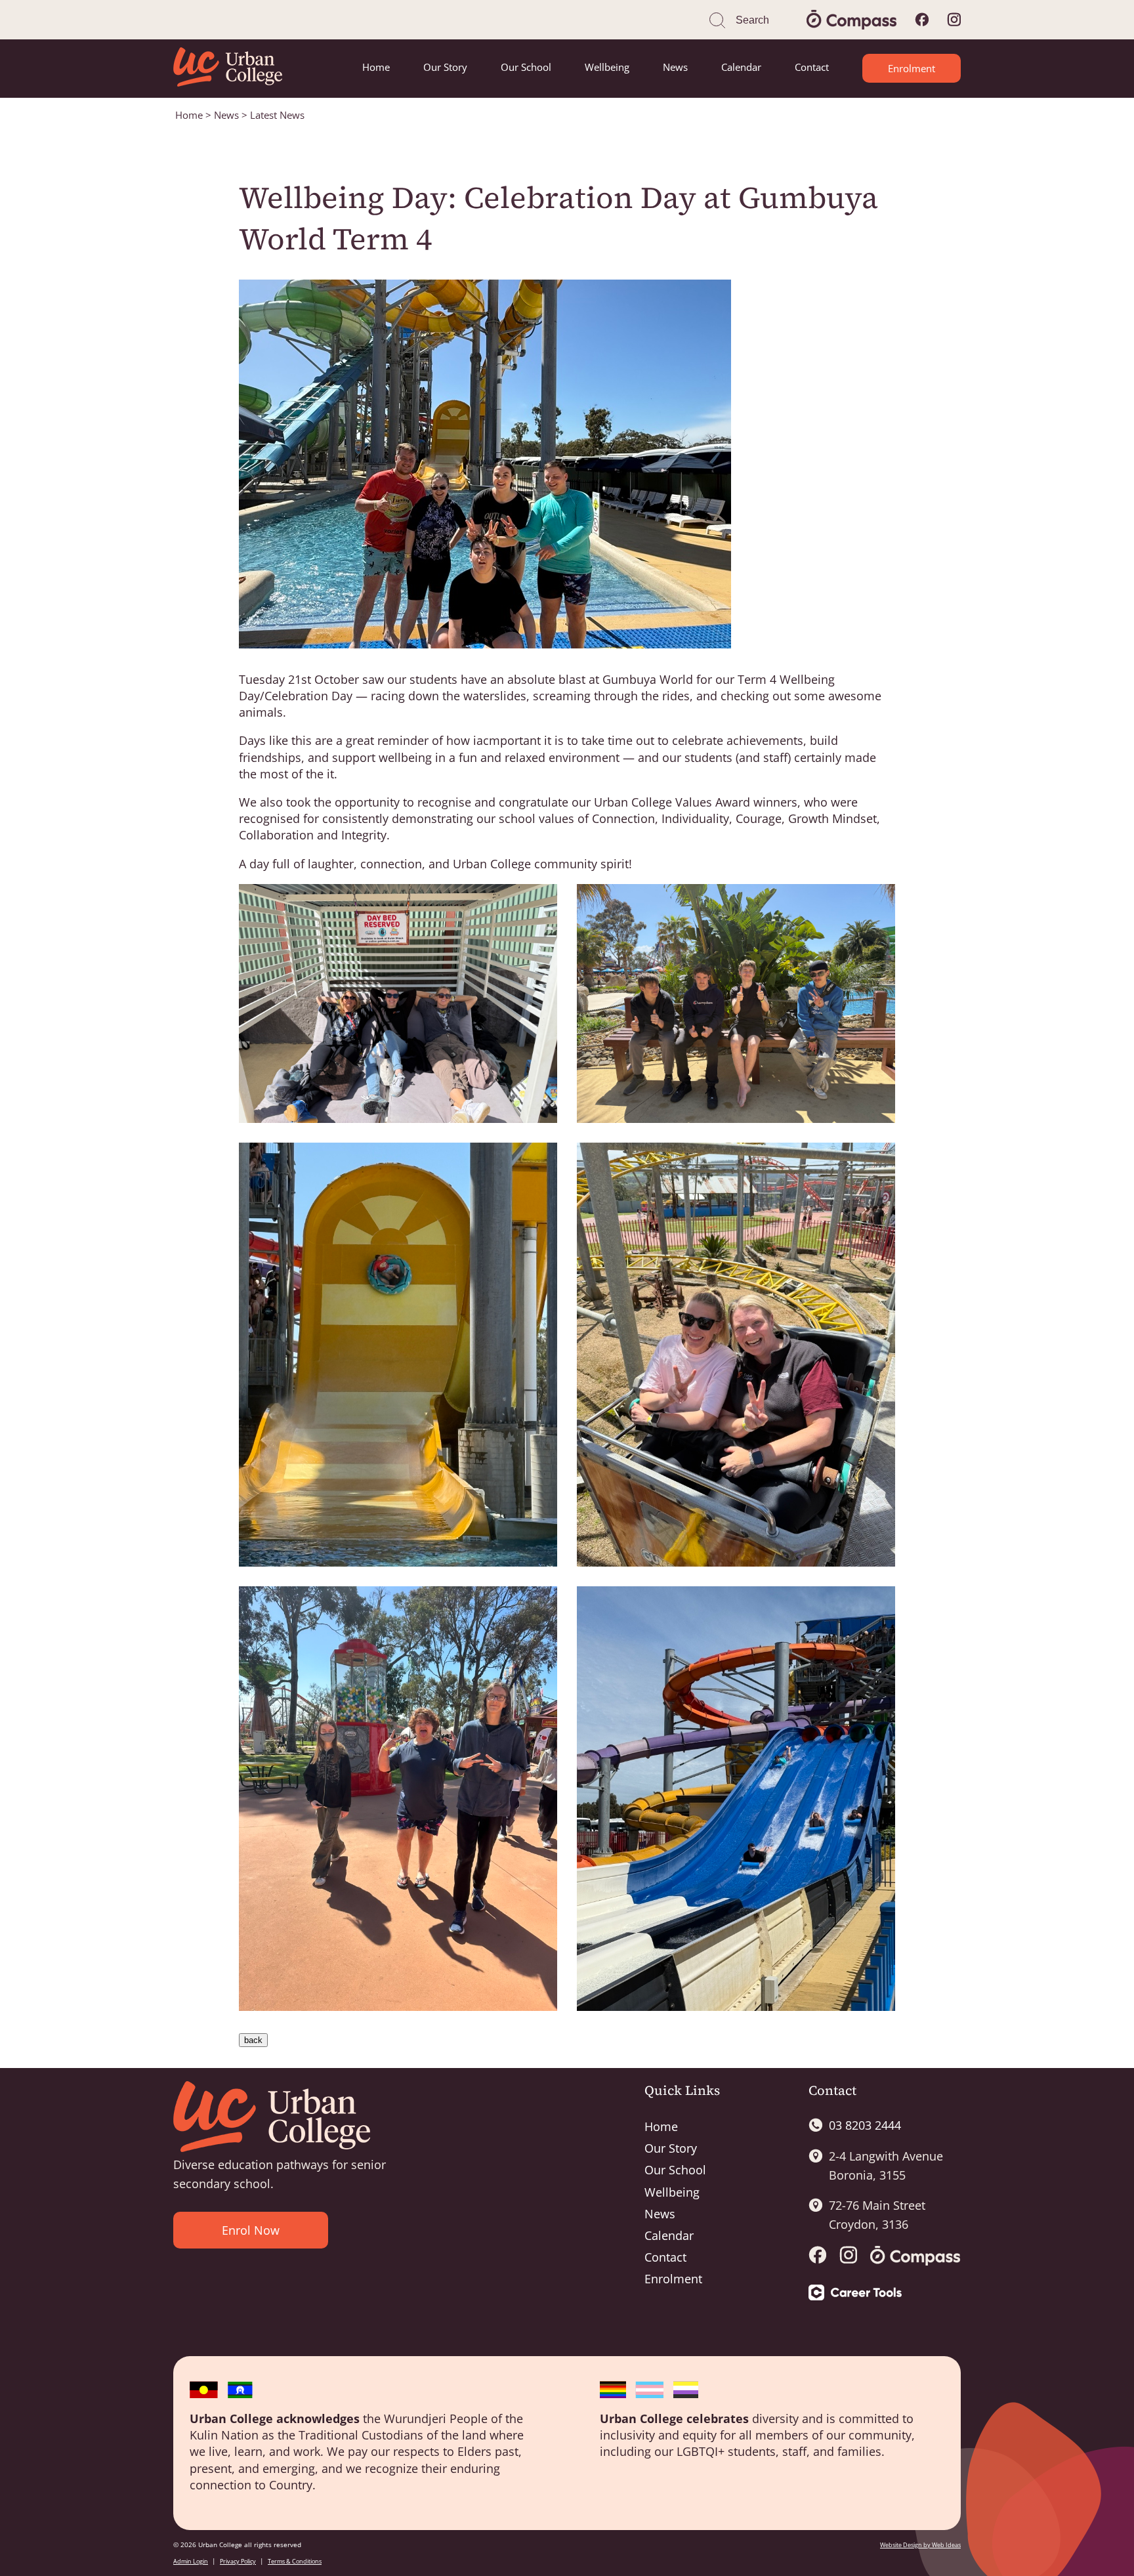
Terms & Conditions (295, 2561)
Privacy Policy (238, 2561)
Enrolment (912, 68)
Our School (526, 67)
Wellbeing (607, 67)
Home (376, 67)
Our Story (445, 67)
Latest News (277, 115)
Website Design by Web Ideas (920, 2545)
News (675, 67)
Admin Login (191, 2561)
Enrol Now (251, 2230)
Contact (812, 67)
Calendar (741, 67)
